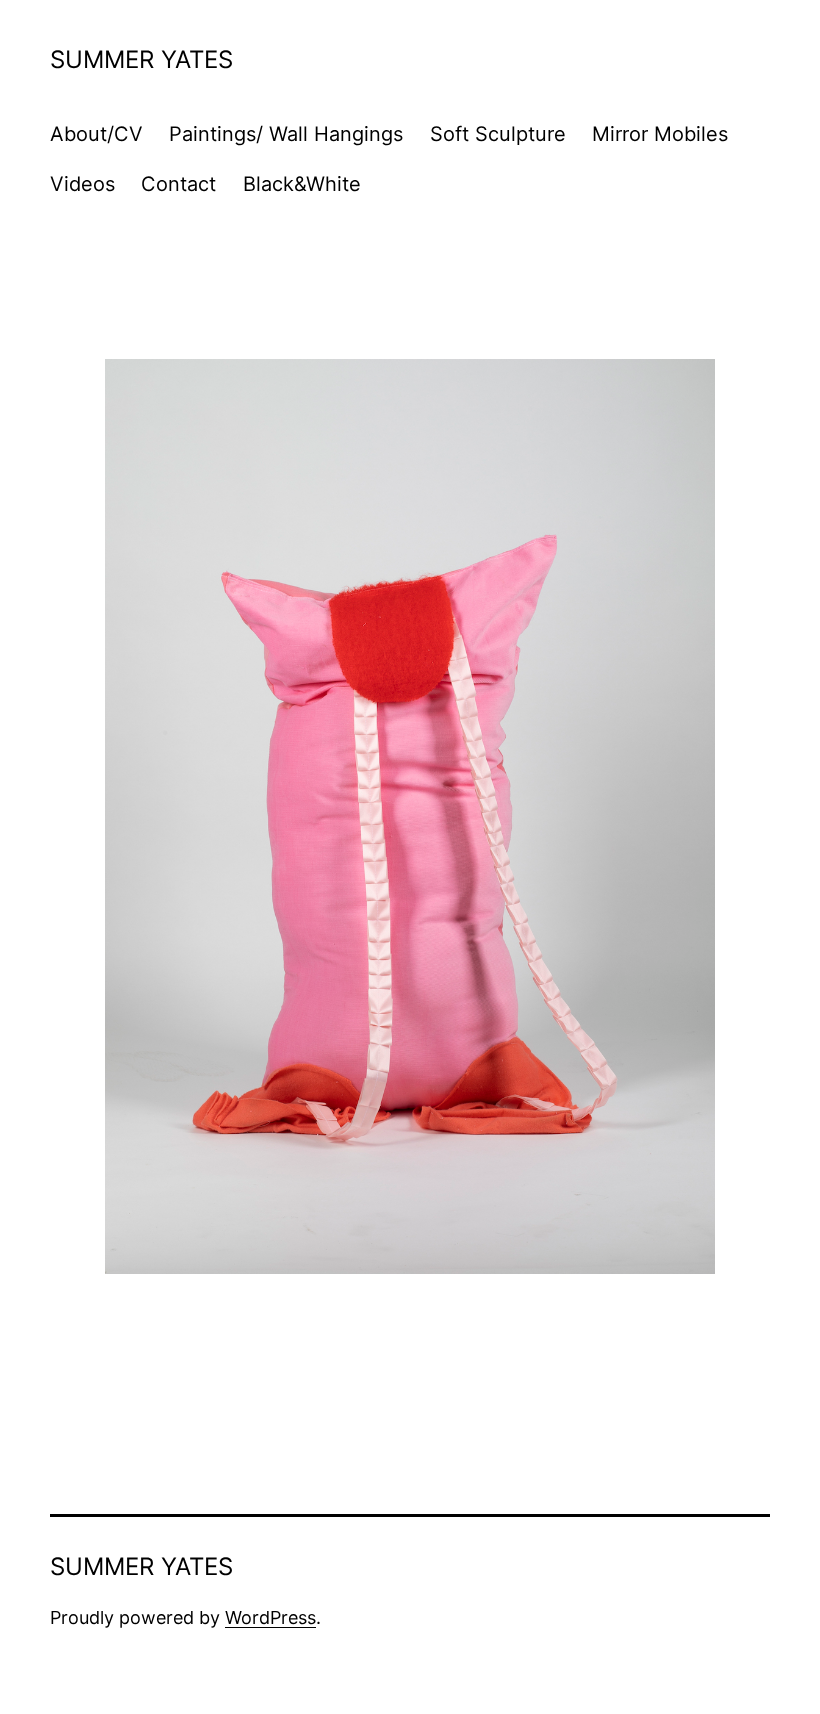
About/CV (96, 134)
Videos (82, 184)
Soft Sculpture (498, 134)
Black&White (302, 184)
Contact (178, 184)
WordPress (270, 1617)
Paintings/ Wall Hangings (286, 134)
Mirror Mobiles (660, 134)
